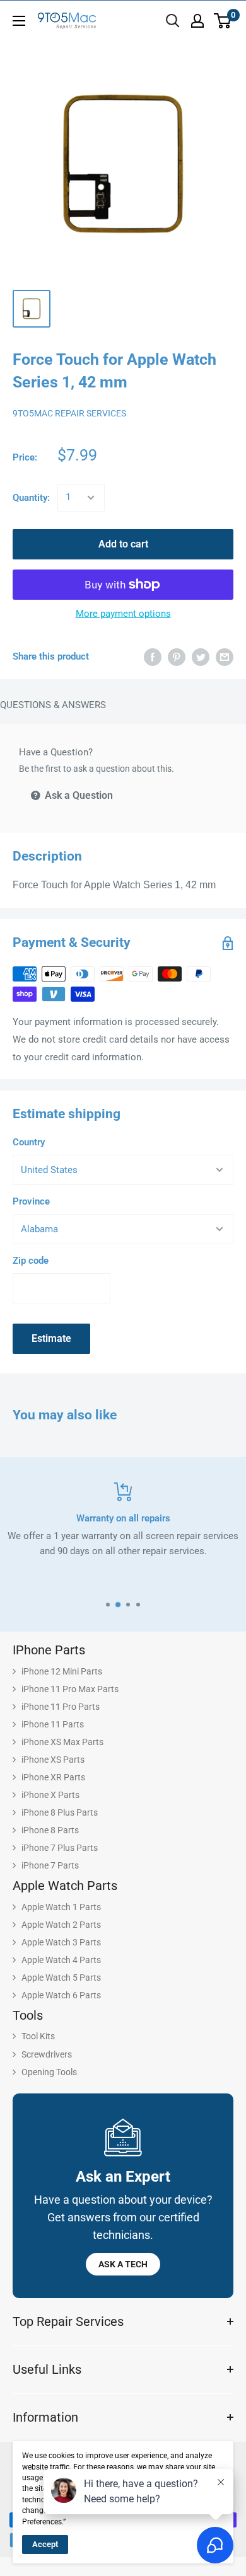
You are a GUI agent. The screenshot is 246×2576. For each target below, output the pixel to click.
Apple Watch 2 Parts (61, 1925)
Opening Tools (49, 2072)
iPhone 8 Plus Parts (60, 1812)
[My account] (197, 21)
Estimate (51, 1338)
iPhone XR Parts (53, 1777)
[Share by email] (225, 657)
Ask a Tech (123, 2264)
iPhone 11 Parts (53, 1724)
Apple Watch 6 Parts (61, 1995)
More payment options (123, 614)
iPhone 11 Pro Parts (61, 1707)
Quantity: (31, 498)
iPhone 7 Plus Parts (60, 1848)
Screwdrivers (47, 2054)
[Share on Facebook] (153, 657)
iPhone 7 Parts (50, 1865)
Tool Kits (38, 2036)
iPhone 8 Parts (50, 1830)
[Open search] (173, 21)
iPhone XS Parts (53, 1760)
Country (29, 1142)
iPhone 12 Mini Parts (62, 1671)
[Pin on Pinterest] (177, 657)
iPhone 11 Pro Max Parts (70, 1689)
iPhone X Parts (50, 1795)
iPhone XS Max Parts (62, 1742)
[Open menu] (19, 21)
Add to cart (123, 544)
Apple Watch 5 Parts (61, 1978)
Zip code (31, 1261)
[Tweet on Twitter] (201, 657)
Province (31, 1201)
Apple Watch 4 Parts (61, 1960)
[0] (223, 21)
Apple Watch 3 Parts (61, 1942)
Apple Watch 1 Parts (61, 1907)
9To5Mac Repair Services (69, 413)
